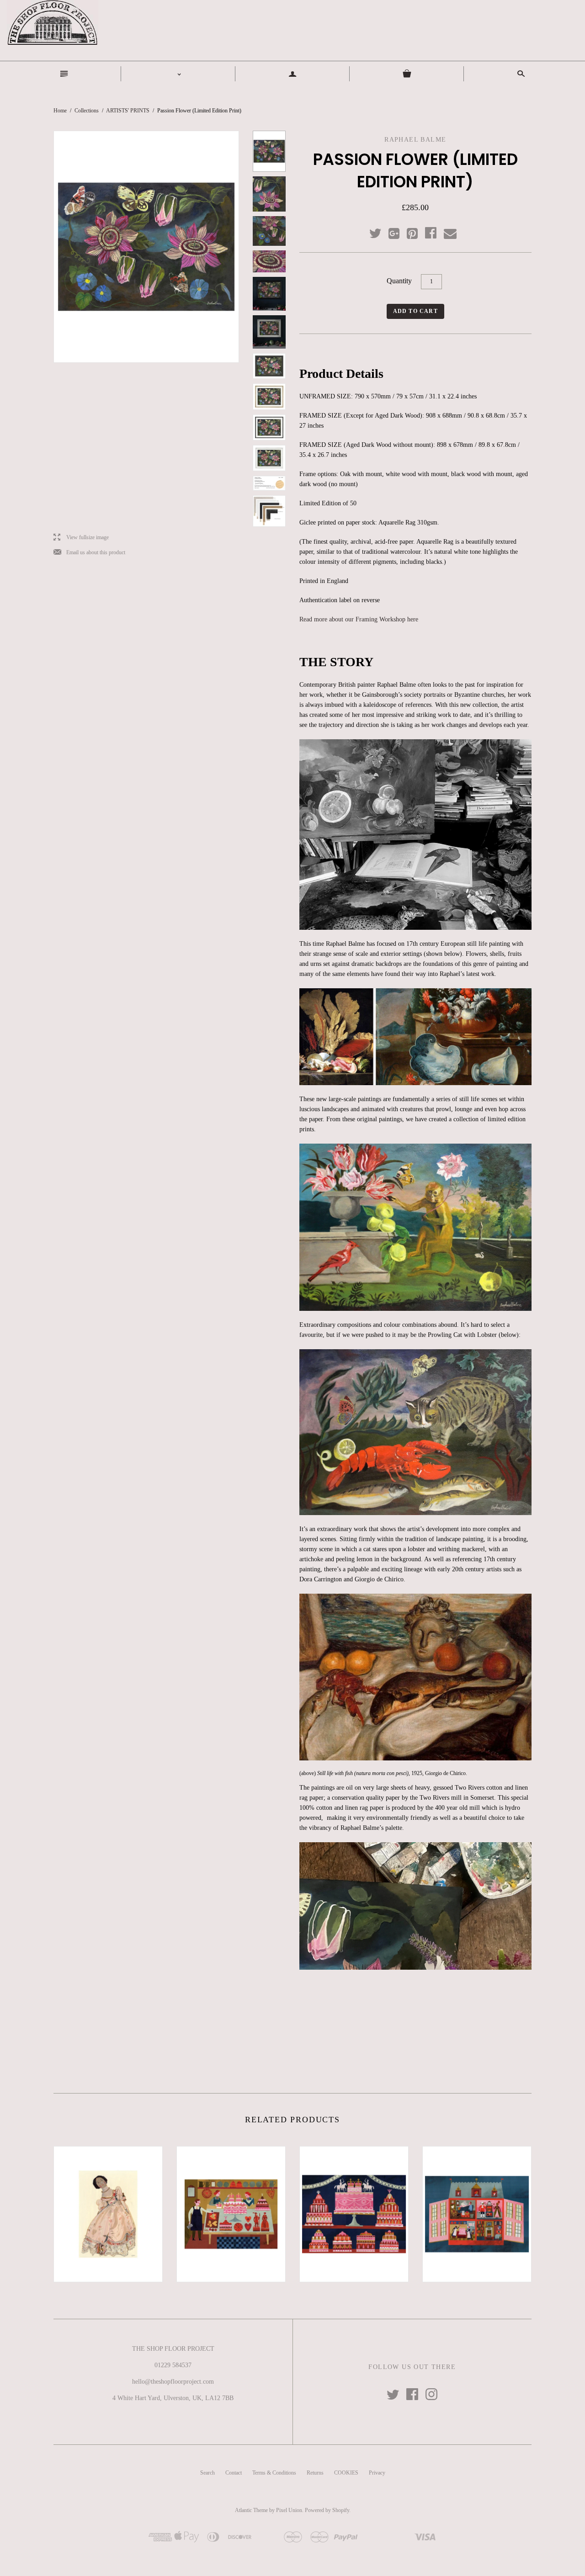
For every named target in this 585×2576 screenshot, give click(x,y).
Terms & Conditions (274, 2473)
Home (60, 111)
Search (207, 2473)
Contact (234, 2473)
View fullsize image (81, 538)
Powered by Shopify (327, 2510)
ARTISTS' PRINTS (128, 111)
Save (417, 231)
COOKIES (346, 2473)
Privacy (377, 2473)
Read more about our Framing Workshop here (359, 619)
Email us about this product (89, 553)
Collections (87, 111)
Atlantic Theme (251, 2510)
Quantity (399, 281)
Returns (315, 2473)
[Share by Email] (449, 234)
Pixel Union (289, 2510)
